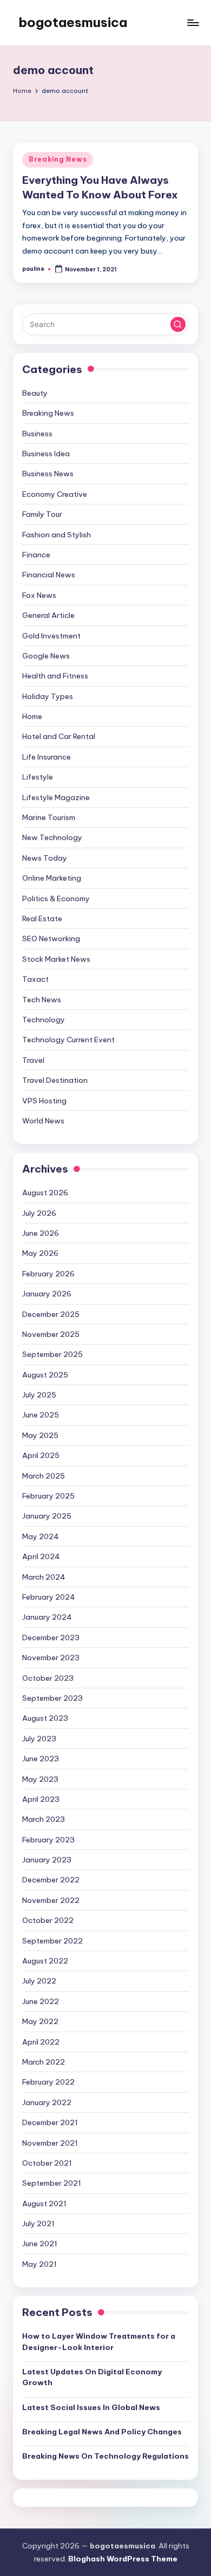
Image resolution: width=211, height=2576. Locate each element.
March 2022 (44, 2062)
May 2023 (40, 1779)
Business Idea (46, 454)
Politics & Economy (56, 898)
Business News (48, 474)
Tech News (42, 1000)
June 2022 (41, 2001)
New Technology (52, 837)
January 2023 (47, 1860)
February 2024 (49, 1597)
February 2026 (48, 1274)
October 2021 (47, 2163)
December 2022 (51, 1880)
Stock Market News (56, 959)
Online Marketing (52, 878)
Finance (36, 555)
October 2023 (48, 1678)
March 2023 (44, 1819)
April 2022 (41, 2042)
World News (43, 1121)
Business (37, 434)
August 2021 (44, 2204)
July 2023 (39, 1739)
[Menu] (193, 22)
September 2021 (52, 2183)
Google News (46, 656)
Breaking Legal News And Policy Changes (102, 2432)
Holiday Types (48, 696)
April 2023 (41, 1799)
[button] (178, 324)
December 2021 (50, 2122)
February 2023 (48, 1840)
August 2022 (45, 1961)
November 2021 (50, 2143)
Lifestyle (38, 777)
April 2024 (41, 1556)
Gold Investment (51, 636)
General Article (48, 615)
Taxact (35, 979)
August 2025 (45, 1375)
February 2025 (48, 1496)
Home (32, 716)
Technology (44, 1020)
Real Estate (42, 918)
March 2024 (44, 1577)
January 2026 (47, 1294)
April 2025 (41, 1455)
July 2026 (39, 1213)
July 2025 (39, 1395)
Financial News (49, 575)
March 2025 (44, 1476)
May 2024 (41, 1536)
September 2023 (52, 1698)
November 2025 (51, 1334)
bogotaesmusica (73, 22)
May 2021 (39, 2264)
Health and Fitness (55, 676)
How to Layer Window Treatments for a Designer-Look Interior (99, 2341)
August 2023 (45, 1718)
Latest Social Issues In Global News (91, 2407)
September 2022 (52, 1941)
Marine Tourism (49, 817)
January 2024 (47, 1617)
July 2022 (39, 1981)
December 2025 (51, 1314)
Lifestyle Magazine (56, 797)
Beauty (35, 393)
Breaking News (58, 159)
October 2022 (48, 1920)
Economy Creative (55, 494)
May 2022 (40, 2021)
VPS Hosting (44, 1101)
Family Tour (42, 514)
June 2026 (41, 1233)
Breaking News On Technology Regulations (105, 2456)
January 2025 (47, 1516)
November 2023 (51, 1658)
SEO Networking (51, 938)
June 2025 (41, 1415)
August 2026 (45, 1193)
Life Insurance (47, 757)
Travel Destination (55, 1080)
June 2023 (41, 1759)
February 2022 (48, 2082)
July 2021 (38, 2224)
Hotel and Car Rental (59, 736)
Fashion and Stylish (57, 535)
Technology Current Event (68, 1040)
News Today (45, 858)
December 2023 (51, 1638)
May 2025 (40, 1435)
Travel (33, 1060)
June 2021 (40, 2244)
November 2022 (51, 1900)
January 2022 (47, 2102)
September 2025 (52, 1354)
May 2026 (40, 1253)
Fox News (39, 595)
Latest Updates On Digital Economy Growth (92, 2377)
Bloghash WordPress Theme (123, 2559)
